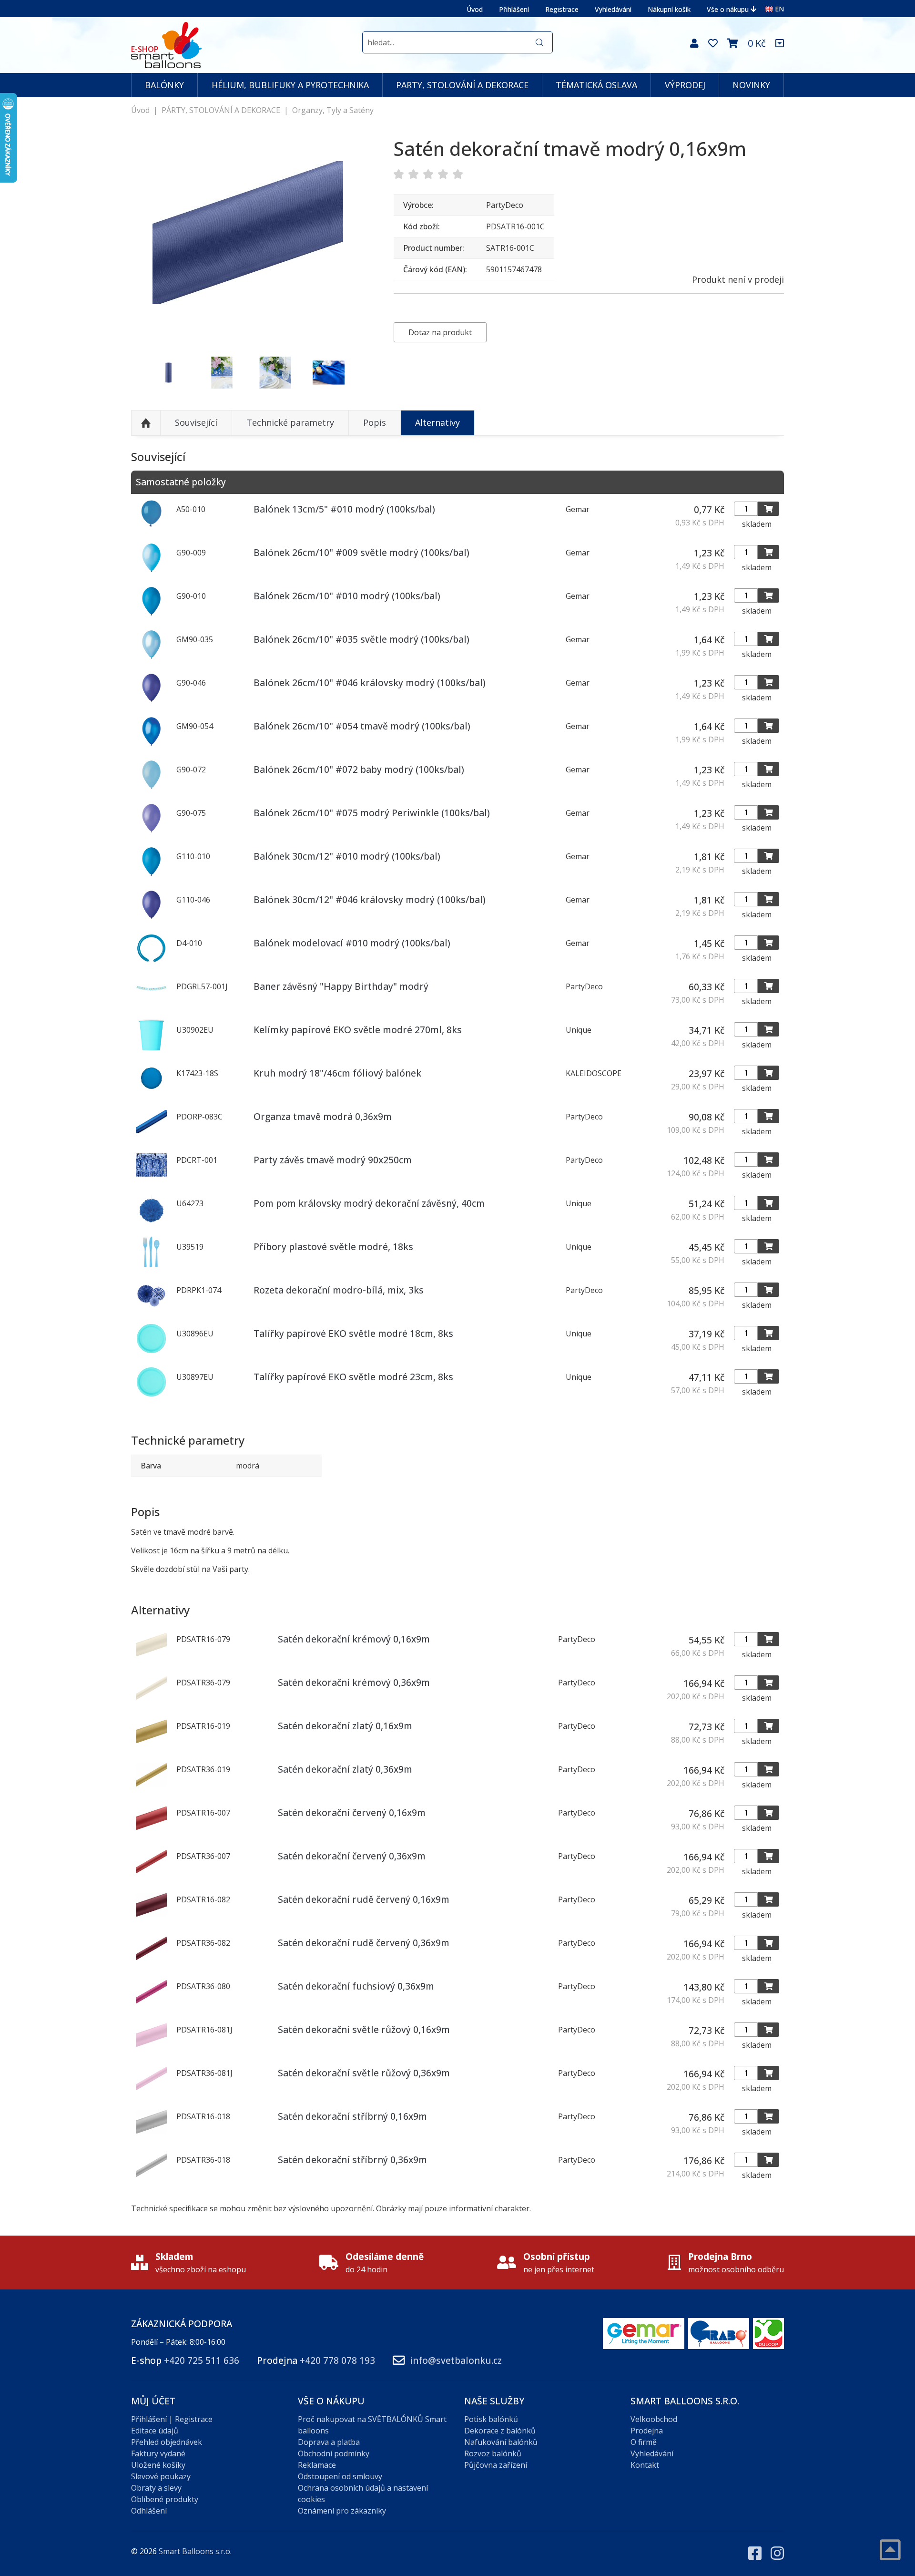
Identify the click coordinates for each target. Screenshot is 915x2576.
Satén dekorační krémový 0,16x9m (354, 1639)
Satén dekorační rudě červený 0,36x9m (364, 1943)
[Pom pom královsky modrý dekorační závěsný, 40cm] (151, 1221)
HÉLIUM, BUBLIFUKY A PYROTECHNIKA (290, 85)
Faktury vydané (158, 2453)
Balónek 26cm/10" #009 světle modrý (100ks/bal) (361, 552)
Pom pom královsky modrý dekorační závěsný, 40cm (369, 1203)
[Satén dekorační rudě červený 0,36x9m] (151, 1961)
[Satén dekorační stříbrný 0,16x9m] (151, 2135)
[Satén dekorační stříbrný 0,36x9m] (151, 2178)
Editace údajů (155, 2431)
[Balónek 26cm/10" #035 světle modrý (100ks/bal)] (151, 657)
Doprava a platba (329, 2442)
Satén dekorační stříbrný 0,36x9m (352, 2160)
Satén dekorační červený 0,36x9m (352, 1856)
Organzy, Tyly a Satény (333, 110)
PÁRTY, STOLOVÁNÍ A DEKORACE (221, 110)
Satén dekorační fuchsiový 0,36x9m (356, 1986)
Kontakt (645, 2465)
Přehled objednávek (167, 2442)
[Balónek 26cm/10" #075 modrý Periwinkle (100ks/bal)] (151, 831)
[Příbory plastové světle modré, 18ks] (151, 1264)
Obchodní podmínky (334, 2453)
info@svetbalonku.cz (456, 2360)
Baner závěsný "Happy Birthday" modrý (341, 986)
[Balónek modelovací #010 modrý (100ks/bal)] (151, 961)
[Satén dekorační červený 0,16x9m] (151, 1831)
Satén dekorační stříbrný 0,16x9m (352, 2116)
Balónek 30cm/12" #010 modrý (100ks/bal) (347, 856)
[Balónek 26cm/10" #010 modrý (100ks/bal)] (151, 614)
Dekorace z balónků (500, 2431)
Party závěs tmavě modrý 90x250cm (333, 1160)
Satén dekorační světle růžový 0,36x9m (364, 2073)
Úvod (475, 9)
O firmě (644, 2442)
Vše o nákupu (728, 9)
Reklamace (317, 2465)
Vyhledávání (613, 9)
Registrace (562, 9)
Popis (375, 422)
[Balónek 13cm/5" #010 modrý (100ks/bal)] (151, 527)
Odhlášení (149, 2511)
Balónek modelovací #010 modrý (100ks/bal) (352, 943)
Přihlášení (514, 9)
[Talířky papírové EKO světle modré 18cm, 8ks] (151, 1351)
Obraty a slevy (156, 2488)
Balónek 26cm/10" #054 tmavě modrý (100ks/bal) (362, 726)
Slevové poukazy (161, 2476)
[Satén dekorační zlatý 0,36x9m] (151, 1787)
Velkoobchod (654, 2419)
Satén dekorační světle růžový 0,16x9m (364, 2029)
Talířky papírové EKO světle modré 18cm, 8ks (353, 1333)
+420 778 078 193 (337, 2360)
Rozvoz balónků (493, 2453)
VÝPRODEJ (685, 85)
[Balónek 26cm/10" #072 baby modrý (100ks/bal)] (151, 787)
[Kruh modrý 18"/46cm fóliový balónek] (151, 1091)
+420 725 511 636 (202, 2360)
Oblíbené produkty (165, 2499)
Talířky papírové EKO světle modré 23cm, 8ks (353, 1377)
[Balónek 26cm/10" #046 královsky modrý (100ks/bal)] (151, 700)
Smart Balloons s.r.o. (195, 2551)
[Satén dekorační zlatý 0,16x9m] (151, 1744)
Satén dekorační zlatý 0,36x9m (345, 1769)
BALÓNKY (164, 85)
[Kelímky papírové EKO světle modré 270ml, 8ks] (151, 1047)
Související (196, 422)
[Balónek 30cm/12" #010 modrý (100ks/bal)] (151, 874)
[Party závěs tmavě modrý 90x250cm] (151, 1178)
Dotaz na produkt (440, 332)
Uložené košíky (158, 2465)
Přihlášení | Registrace (172, 2419)
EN (779, 9)
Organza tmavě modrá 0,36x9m (323, 1116)
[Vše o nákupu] (780, 43)
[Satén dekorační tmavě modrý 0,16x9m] (248, 233)
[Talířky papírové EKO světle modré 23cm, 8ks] (151, 1395)
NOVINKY (751, 85)
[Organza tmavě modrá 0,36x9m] (151, 1134)
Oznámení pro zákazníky (342, 2511)
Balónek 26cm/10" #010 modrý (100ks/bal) (347, 596)
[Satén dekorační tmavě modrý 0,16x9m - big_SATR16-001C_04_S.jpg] (222, 373)
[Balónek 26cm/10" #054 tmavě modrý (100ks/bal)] (151, 744)
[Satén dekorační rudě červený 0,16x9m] (151, 1918)
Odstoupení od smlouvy (340, 2476)
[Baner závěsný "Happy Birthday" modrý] (151, 1004)
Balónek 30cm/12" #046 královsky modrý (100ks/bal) (370, 899)
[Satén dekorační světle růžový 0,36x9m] (151, 2091)
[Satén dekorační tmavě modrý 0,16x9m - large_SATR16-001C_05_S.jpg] (275, 373)
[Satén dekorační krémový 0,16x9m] (151, 1657)
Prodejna (647, 2431)
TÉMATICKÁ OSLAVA (596, 85)
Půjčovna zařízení (496, 2465)
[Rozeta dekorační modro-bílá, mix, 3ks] (151, 1308)
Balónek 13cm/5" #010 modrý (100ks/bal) (344, 509)
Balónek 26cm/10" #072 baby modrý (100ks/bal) (359, 769)
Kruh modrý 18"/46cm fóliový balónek (337, 1073)
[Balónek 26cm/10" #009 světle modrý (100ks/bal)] (151, 570)
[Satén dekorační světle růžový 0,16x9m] (151, 2048)
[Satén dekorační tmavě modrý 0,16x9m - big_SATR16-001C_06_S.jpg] (329, 373)
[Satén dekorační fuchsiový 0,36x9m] (151, 2004)
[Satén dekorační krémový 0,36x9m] (151, 1701)
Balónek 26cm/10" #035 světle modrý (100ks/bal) (361, 639)
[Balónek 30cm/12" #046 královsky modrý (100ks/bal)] (151, 917)
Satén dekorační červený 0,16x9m (352, 1812)
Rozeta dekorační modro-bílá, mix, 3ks (339, 1290)
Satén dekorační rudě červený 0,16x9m (364, 1899)
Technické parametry (290, 422)
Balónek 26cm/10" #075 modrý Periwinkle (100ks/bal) (372, 813)
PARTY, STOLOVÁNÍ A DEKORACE (462, 85)
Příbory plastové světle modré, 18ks (333, 1247)
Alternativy (437, 422)
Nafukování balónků (501, 2442)
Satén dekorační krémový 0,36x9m (354, 1682)
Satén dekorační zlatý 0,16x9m (345, 1726)
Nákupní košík (669, 9)
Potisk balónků (491, 2419)
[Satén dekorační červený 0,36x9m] (151, 1874)
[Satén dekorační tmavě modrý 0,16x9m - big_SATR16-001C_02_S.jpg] (168, 373)
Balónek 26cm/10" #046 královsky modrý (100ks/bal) (370, 682)
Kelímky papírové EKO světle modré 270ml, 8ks (358, 1030)
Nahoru (146, 423)
